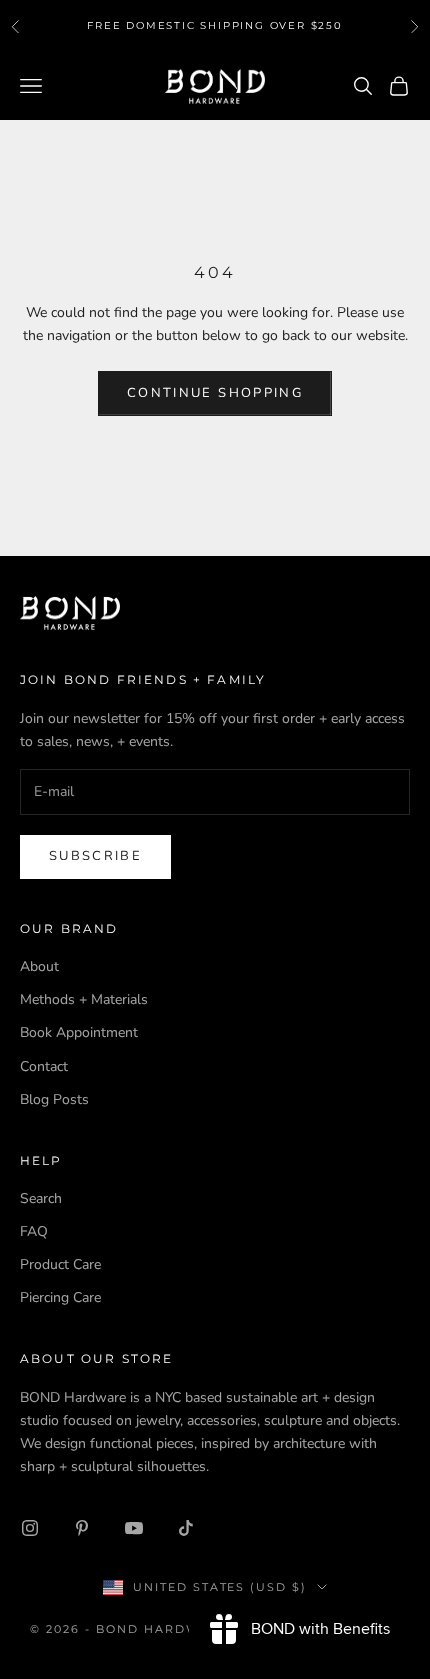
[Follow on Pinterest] (82, 1528)
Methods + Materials (84, 999)
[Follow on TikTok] (186, 1528)
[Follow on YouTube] (134, 1528)
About (39, 966)
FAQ (34, 1231)
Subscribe (95, 856)
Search (41, 1198)
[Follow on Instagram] (30, 1528)
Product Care (60, 1264)
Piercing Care (60, 1297)
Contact (44, 1066)
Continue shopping (215, 393)
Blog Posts (54, 1099)
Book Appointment (79, 1032)
